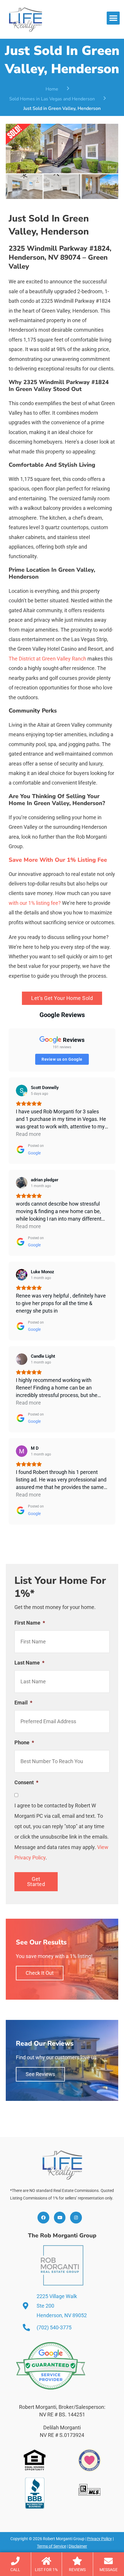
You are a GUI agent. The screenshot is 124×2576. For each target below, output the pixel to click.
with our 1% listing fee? (35, 903)
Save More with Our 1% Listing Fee (58, 860)
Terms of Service (51, 2546)
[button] (113, 18)
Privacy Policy (99, 2539)
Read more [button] (28, 1134)
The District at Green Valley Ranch (47, 659)
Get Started (36, 1882)
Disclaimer (78, 2546)
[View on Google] (22, 1090)
